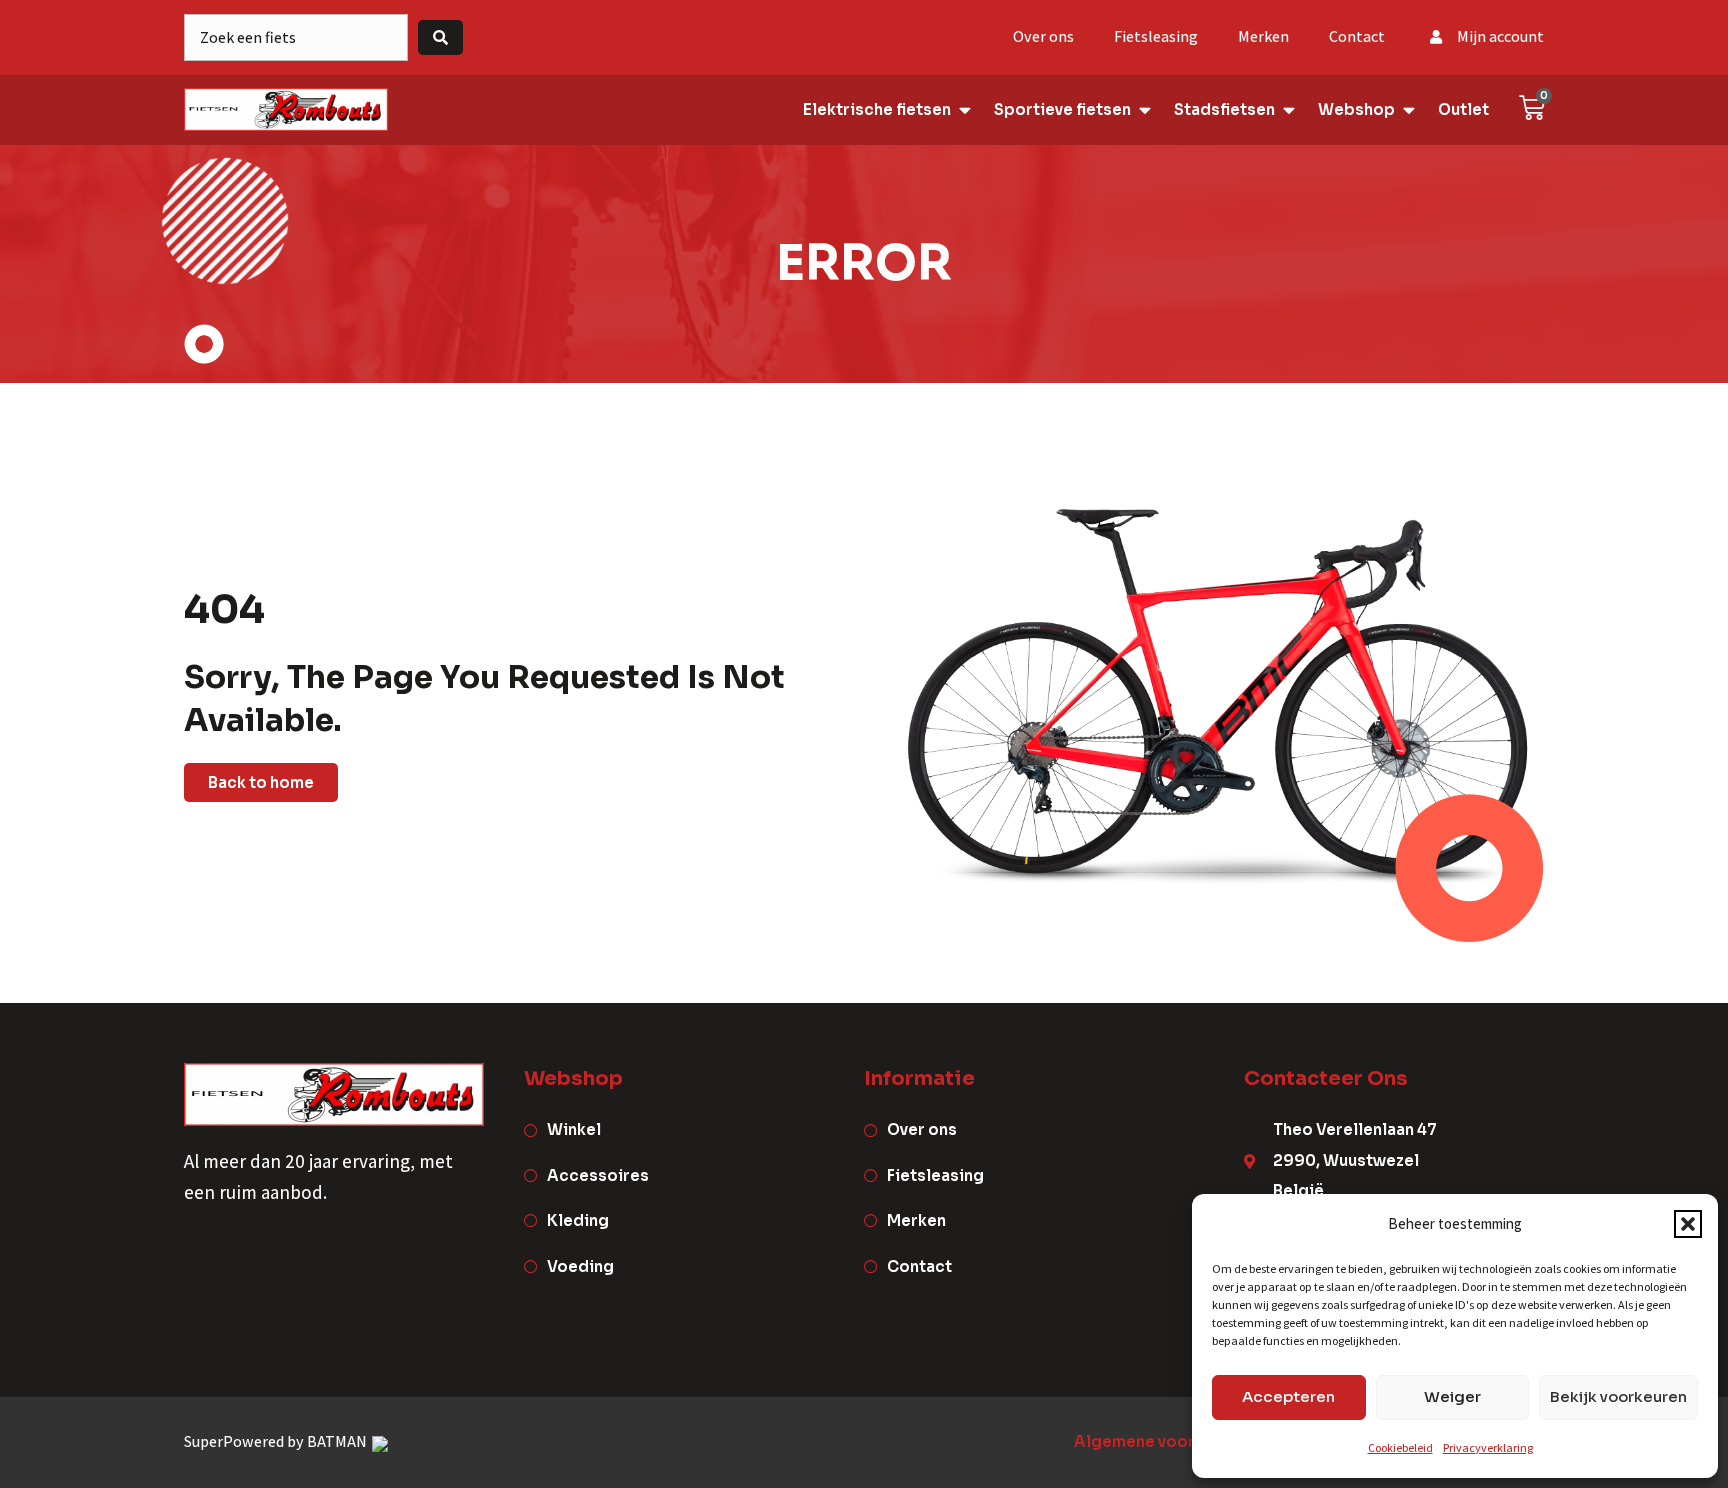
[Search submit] (440, 37)
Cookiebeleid (1400, 1447)
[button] (1688, 1224)
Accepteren (1288, 1396)
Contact (1357, 36)
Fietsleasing (1156, 36)
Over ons (1043, 36)
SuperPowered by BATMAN (277, 1441)
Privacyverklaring (1488, 1447)
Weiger (1452, 1396)
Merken (1263, 36)
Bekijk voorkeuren (1618, 1396)
